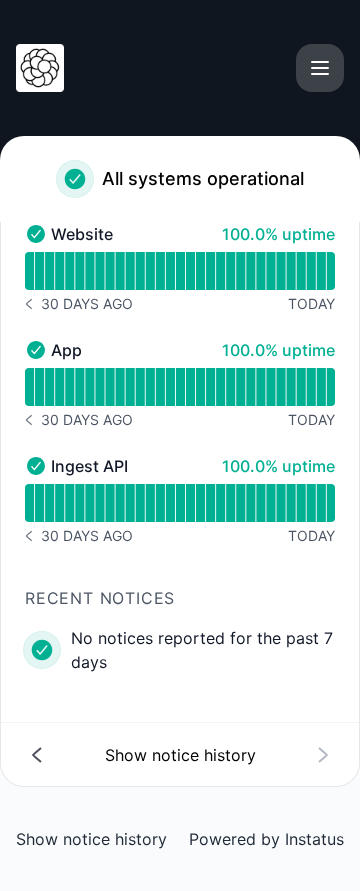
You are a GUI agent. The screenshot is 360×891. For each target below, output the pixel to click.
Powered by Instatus (266, 839)
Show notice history (91, 839)
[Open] (320, 68)
